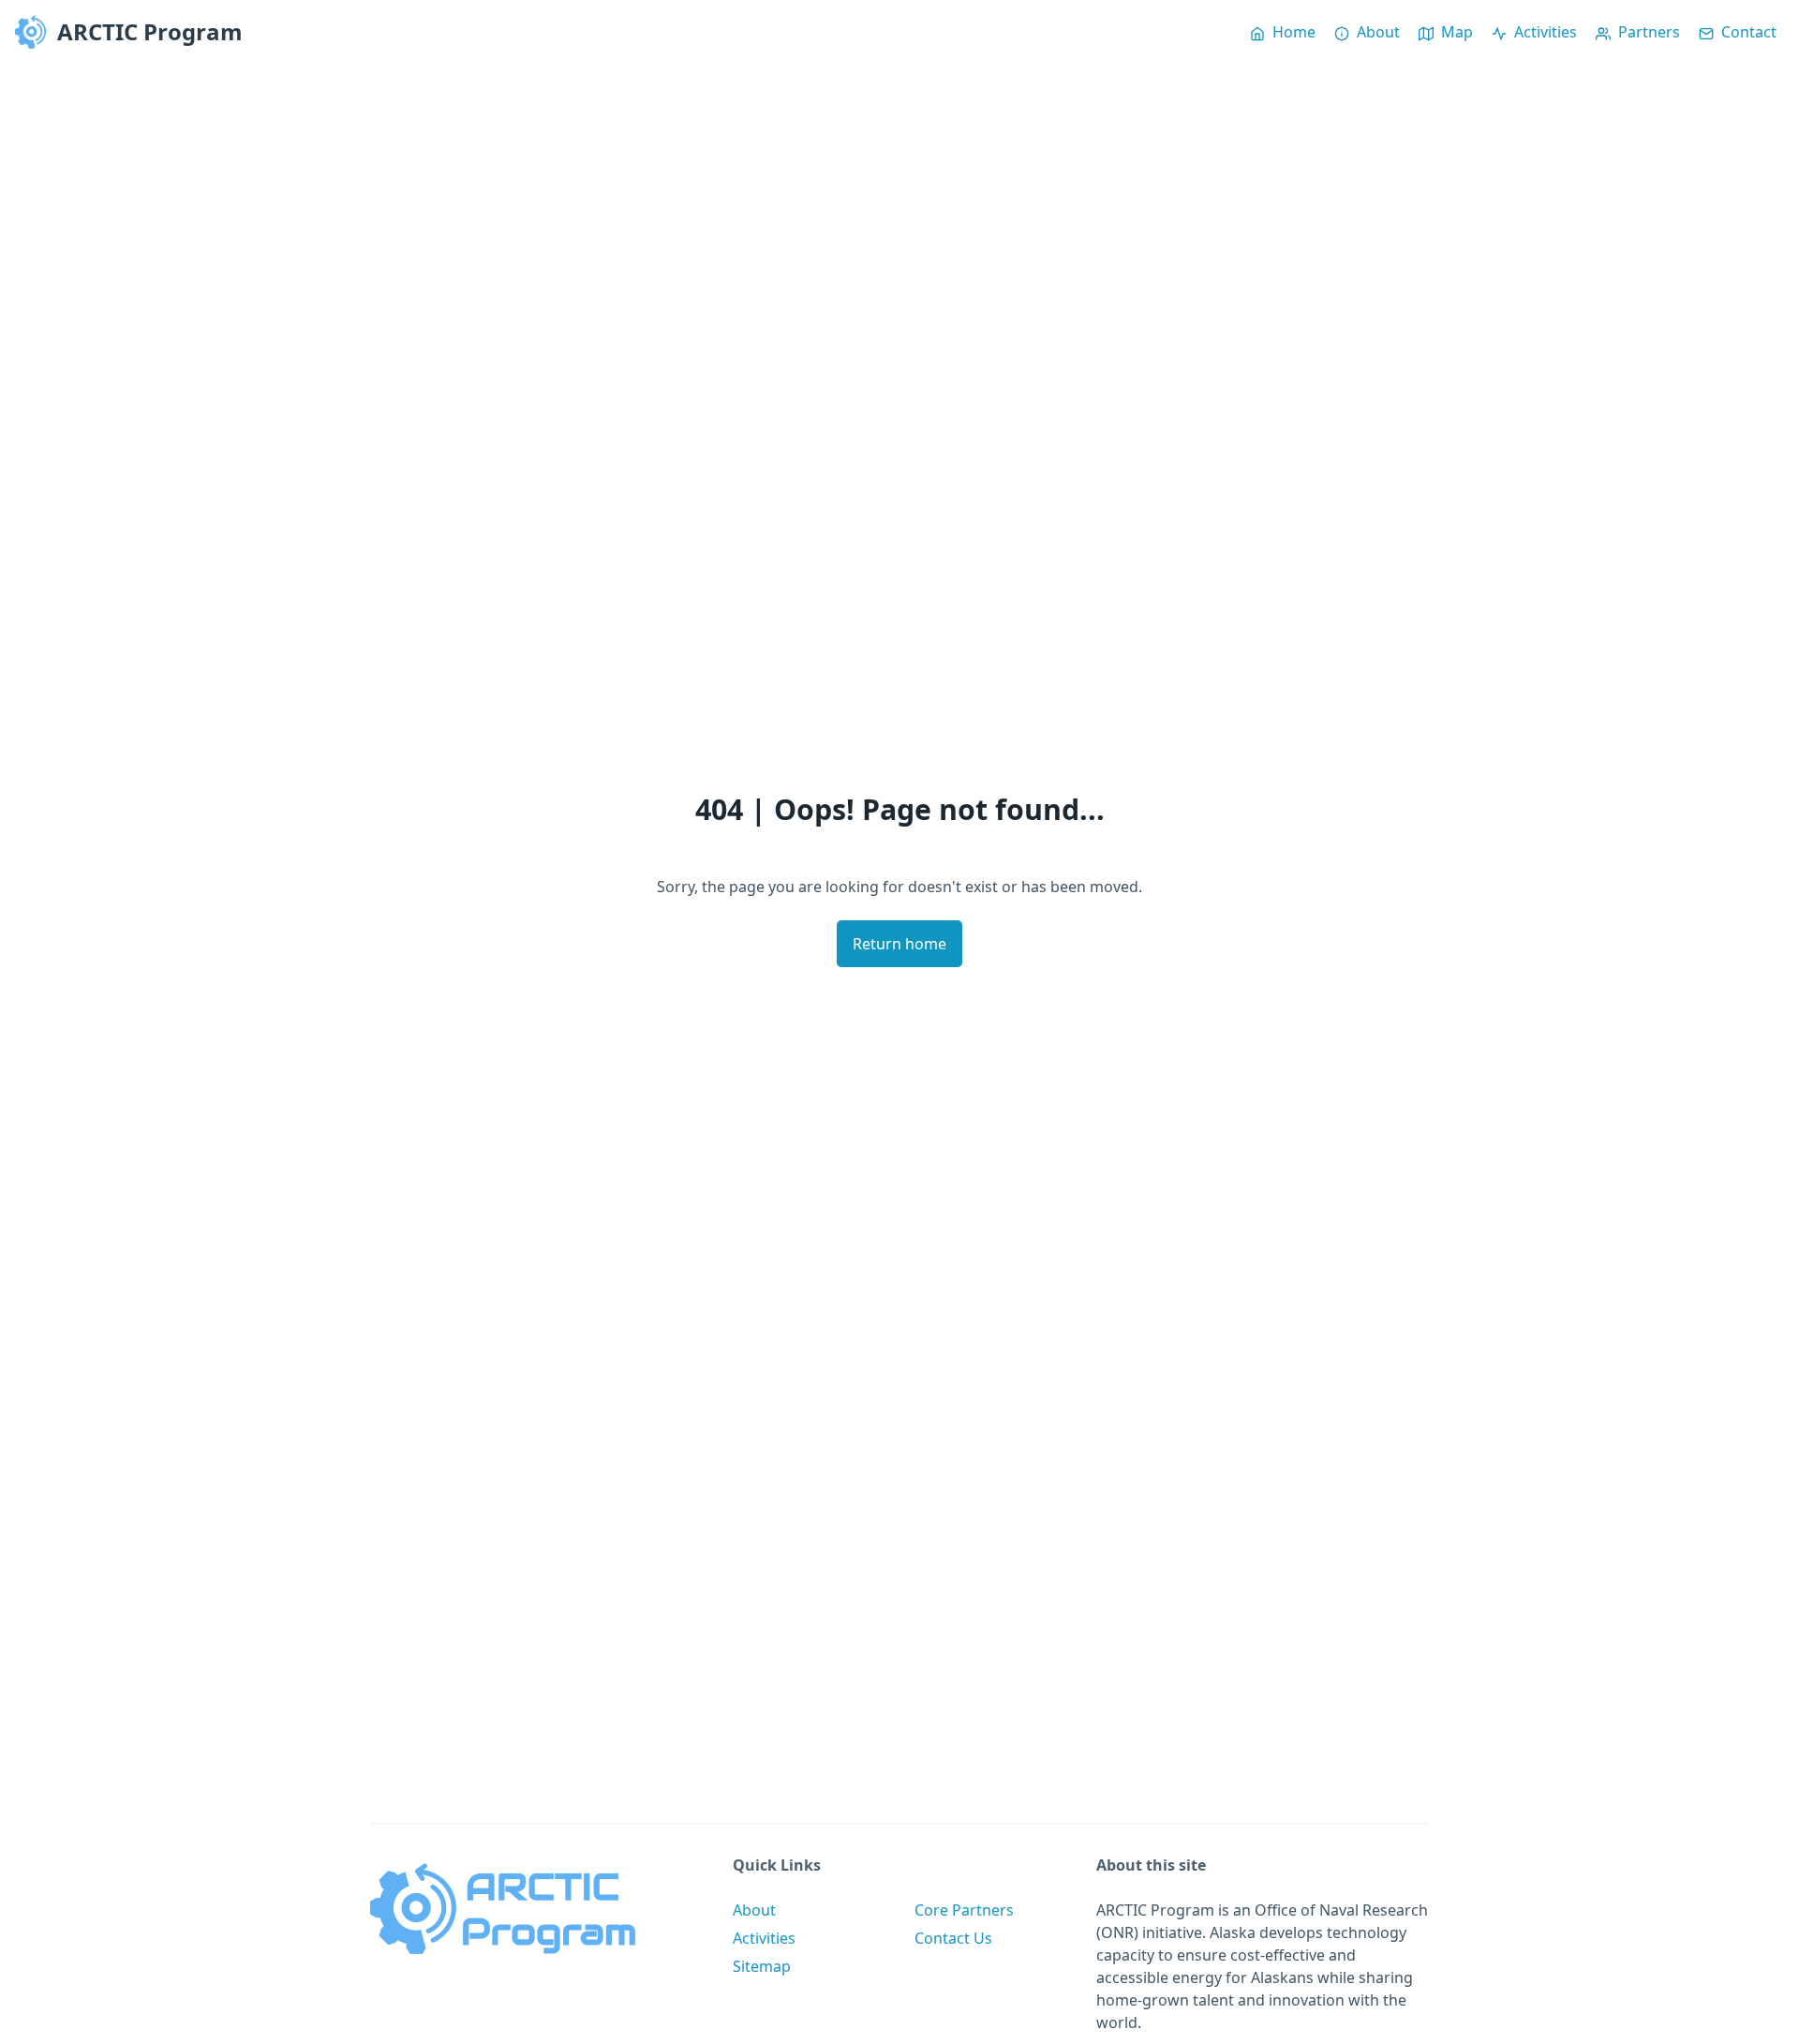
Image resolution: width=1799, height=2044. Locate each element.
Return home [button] (899, 944)
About (754, 1910)
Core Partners (964, 1910)
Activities (764, 1938)
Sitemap (762, 1966)
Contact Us (953, 1938)
